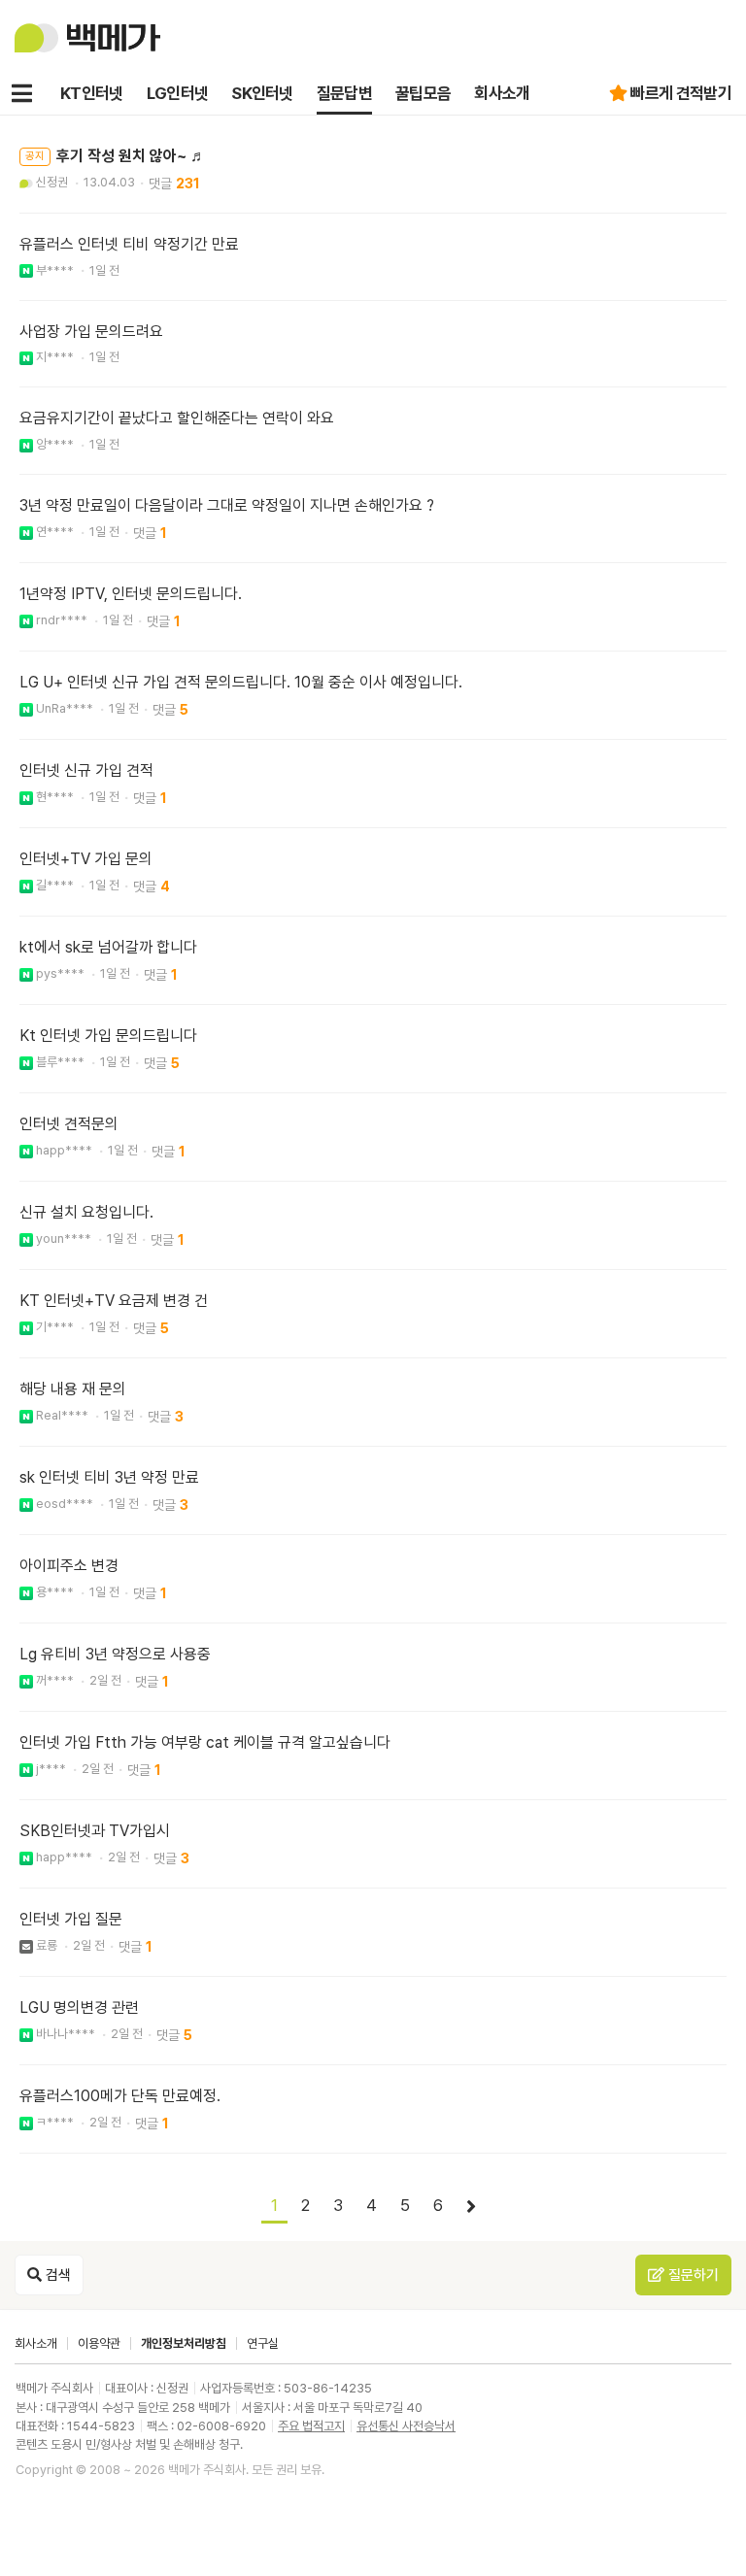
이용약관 (99, 2343)
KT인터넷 (92, 93)
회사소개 (502, 93)
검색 (56, 2275)
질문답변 (344, 93)
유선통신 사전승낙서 (406, 2426)
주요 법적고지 (311, 2426)
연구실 (263, 2343)
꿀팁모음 (423, 93)
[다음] (471, 2207)
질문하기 (692, 2275)
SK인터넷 (262, 93)
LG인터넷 (178, 93)
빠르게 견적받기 (681, 93)
